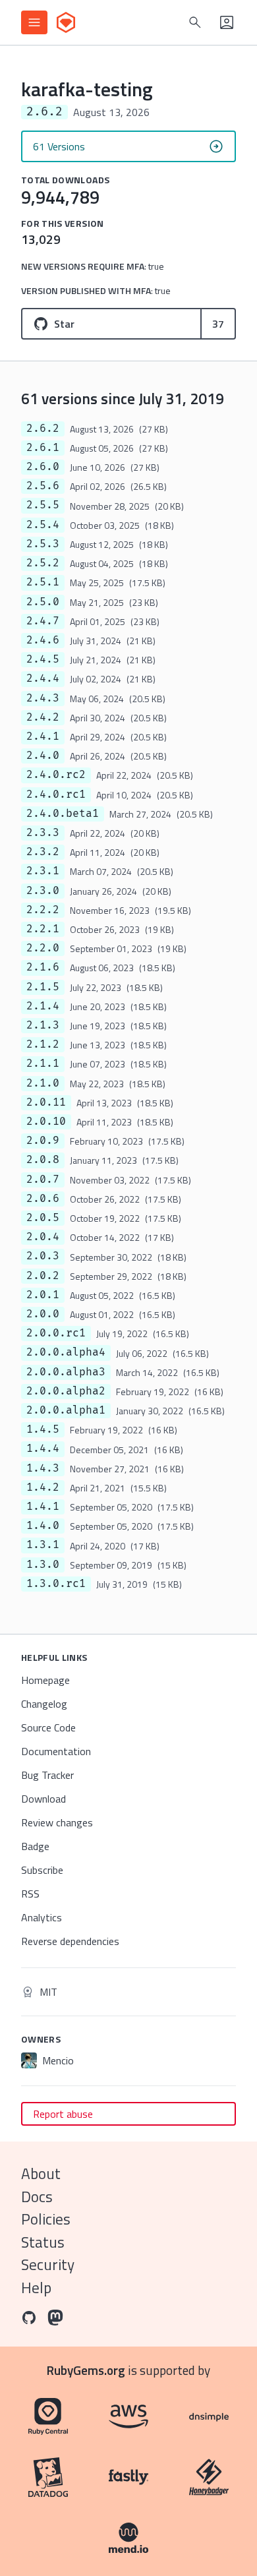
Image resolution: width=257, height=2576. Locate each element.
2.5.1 (43, 582)
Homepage (45, 1680)
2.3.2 (43, 852)
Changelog (44, 1704)
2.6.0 (43, 467)
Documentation (56, 1751)
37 (218, 324)
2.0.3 (43, 1256)
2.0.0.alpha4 (66, 1352)
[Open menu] (34, 22)
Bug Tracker (47, 1775)
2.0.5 (43, 1218)
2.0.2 (43, 1276)
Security (48, 2264)
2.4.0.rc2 (56, 775)
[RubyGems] (66, 22)
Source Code (48, 1727)
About (41, 2173)
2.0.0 (43, 1314)
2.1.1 (43, 1063)
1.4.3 (43, 1468)
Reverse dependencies (70, 1941)
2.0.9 (43, 1141)
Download (43, 1799)
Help (36, 2288)
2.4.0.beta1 (63, 814)
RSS (30, 1894)
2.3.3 (43, 833)
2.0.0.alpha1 (66, 1410)
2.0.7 (43, 1180)
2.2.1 (43, 929)
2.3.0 (43, 891)
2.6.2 (43, 429)
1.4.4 (43, 1449)
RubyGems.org (86, 2370)
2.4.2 (43, 717)
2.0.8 (43, 1160)
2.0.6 (43, 1199)
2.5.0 (43, 602)
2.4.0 (43, 756)
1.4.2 (43, 1487)
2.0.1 (43, 1295)
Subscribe (42, 1870)
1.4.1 (43, 1507)
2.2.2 (43, 910)
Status (43, 2242)
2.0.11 (46, 1102)
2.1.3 (43, 1025)
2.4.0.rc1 (56, 794)
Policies (46, 2219)
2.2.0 (43, 948)
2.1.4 (43, 1006)
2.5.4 (43, 525)
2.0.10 (46, 1122)
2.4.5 (43, 659)
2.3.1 (43, 871)
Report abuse (63, 2114)
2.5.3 (43, 544)
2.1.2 (43, 1044)
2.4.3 (43, 698)
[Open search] (195, 22)
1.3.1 (43, 1545)
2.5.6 (43, 486)
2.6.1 (43, 448)
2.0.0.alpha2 (66, 1391)
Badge (35, 1846)
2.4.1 (43, 736)
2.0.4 (43, 1237)
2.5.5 (43, 505)
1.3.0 (43, 1565)
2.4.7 (43, 621)
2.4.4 (43, 678)
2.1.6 (43, 967)
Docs (37, 2197)
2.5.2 (43, 563)
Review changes (57, 1822)
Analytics (42, 1917)
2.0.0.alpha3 (66, 1372)
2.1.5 (43, 987)
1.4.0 (43, 1526)
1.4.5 (43, 1429)
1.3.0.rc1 (56, 1584)
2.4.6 (43, 640)
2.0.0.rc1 (56, 1333)
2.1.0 (43, 1083)
